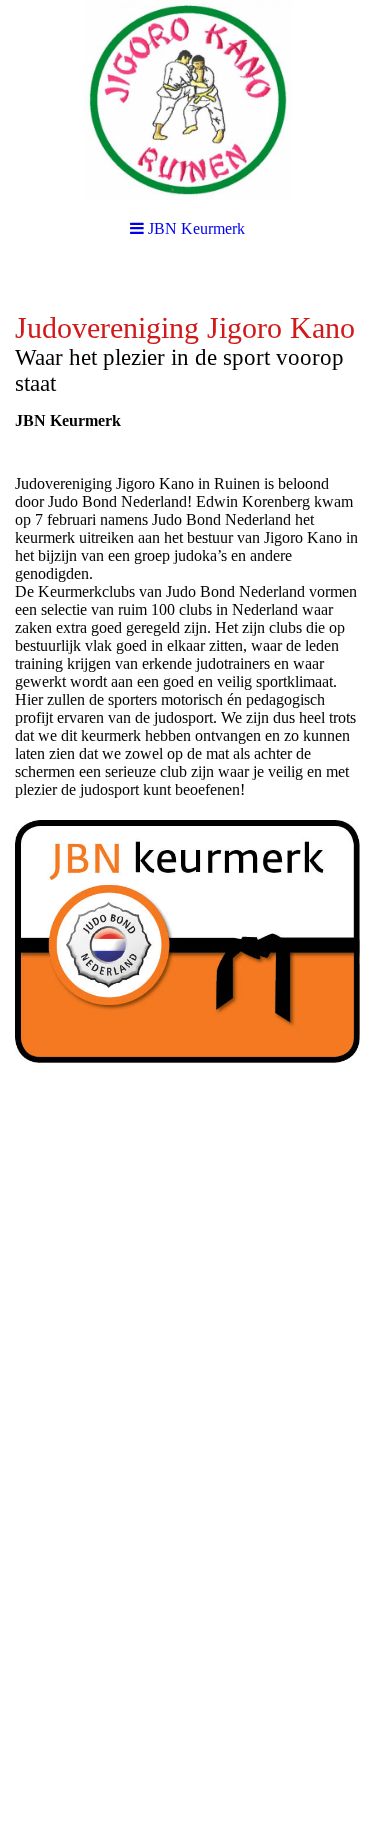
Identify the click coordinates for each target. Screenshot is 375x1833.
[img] (187, 100)
